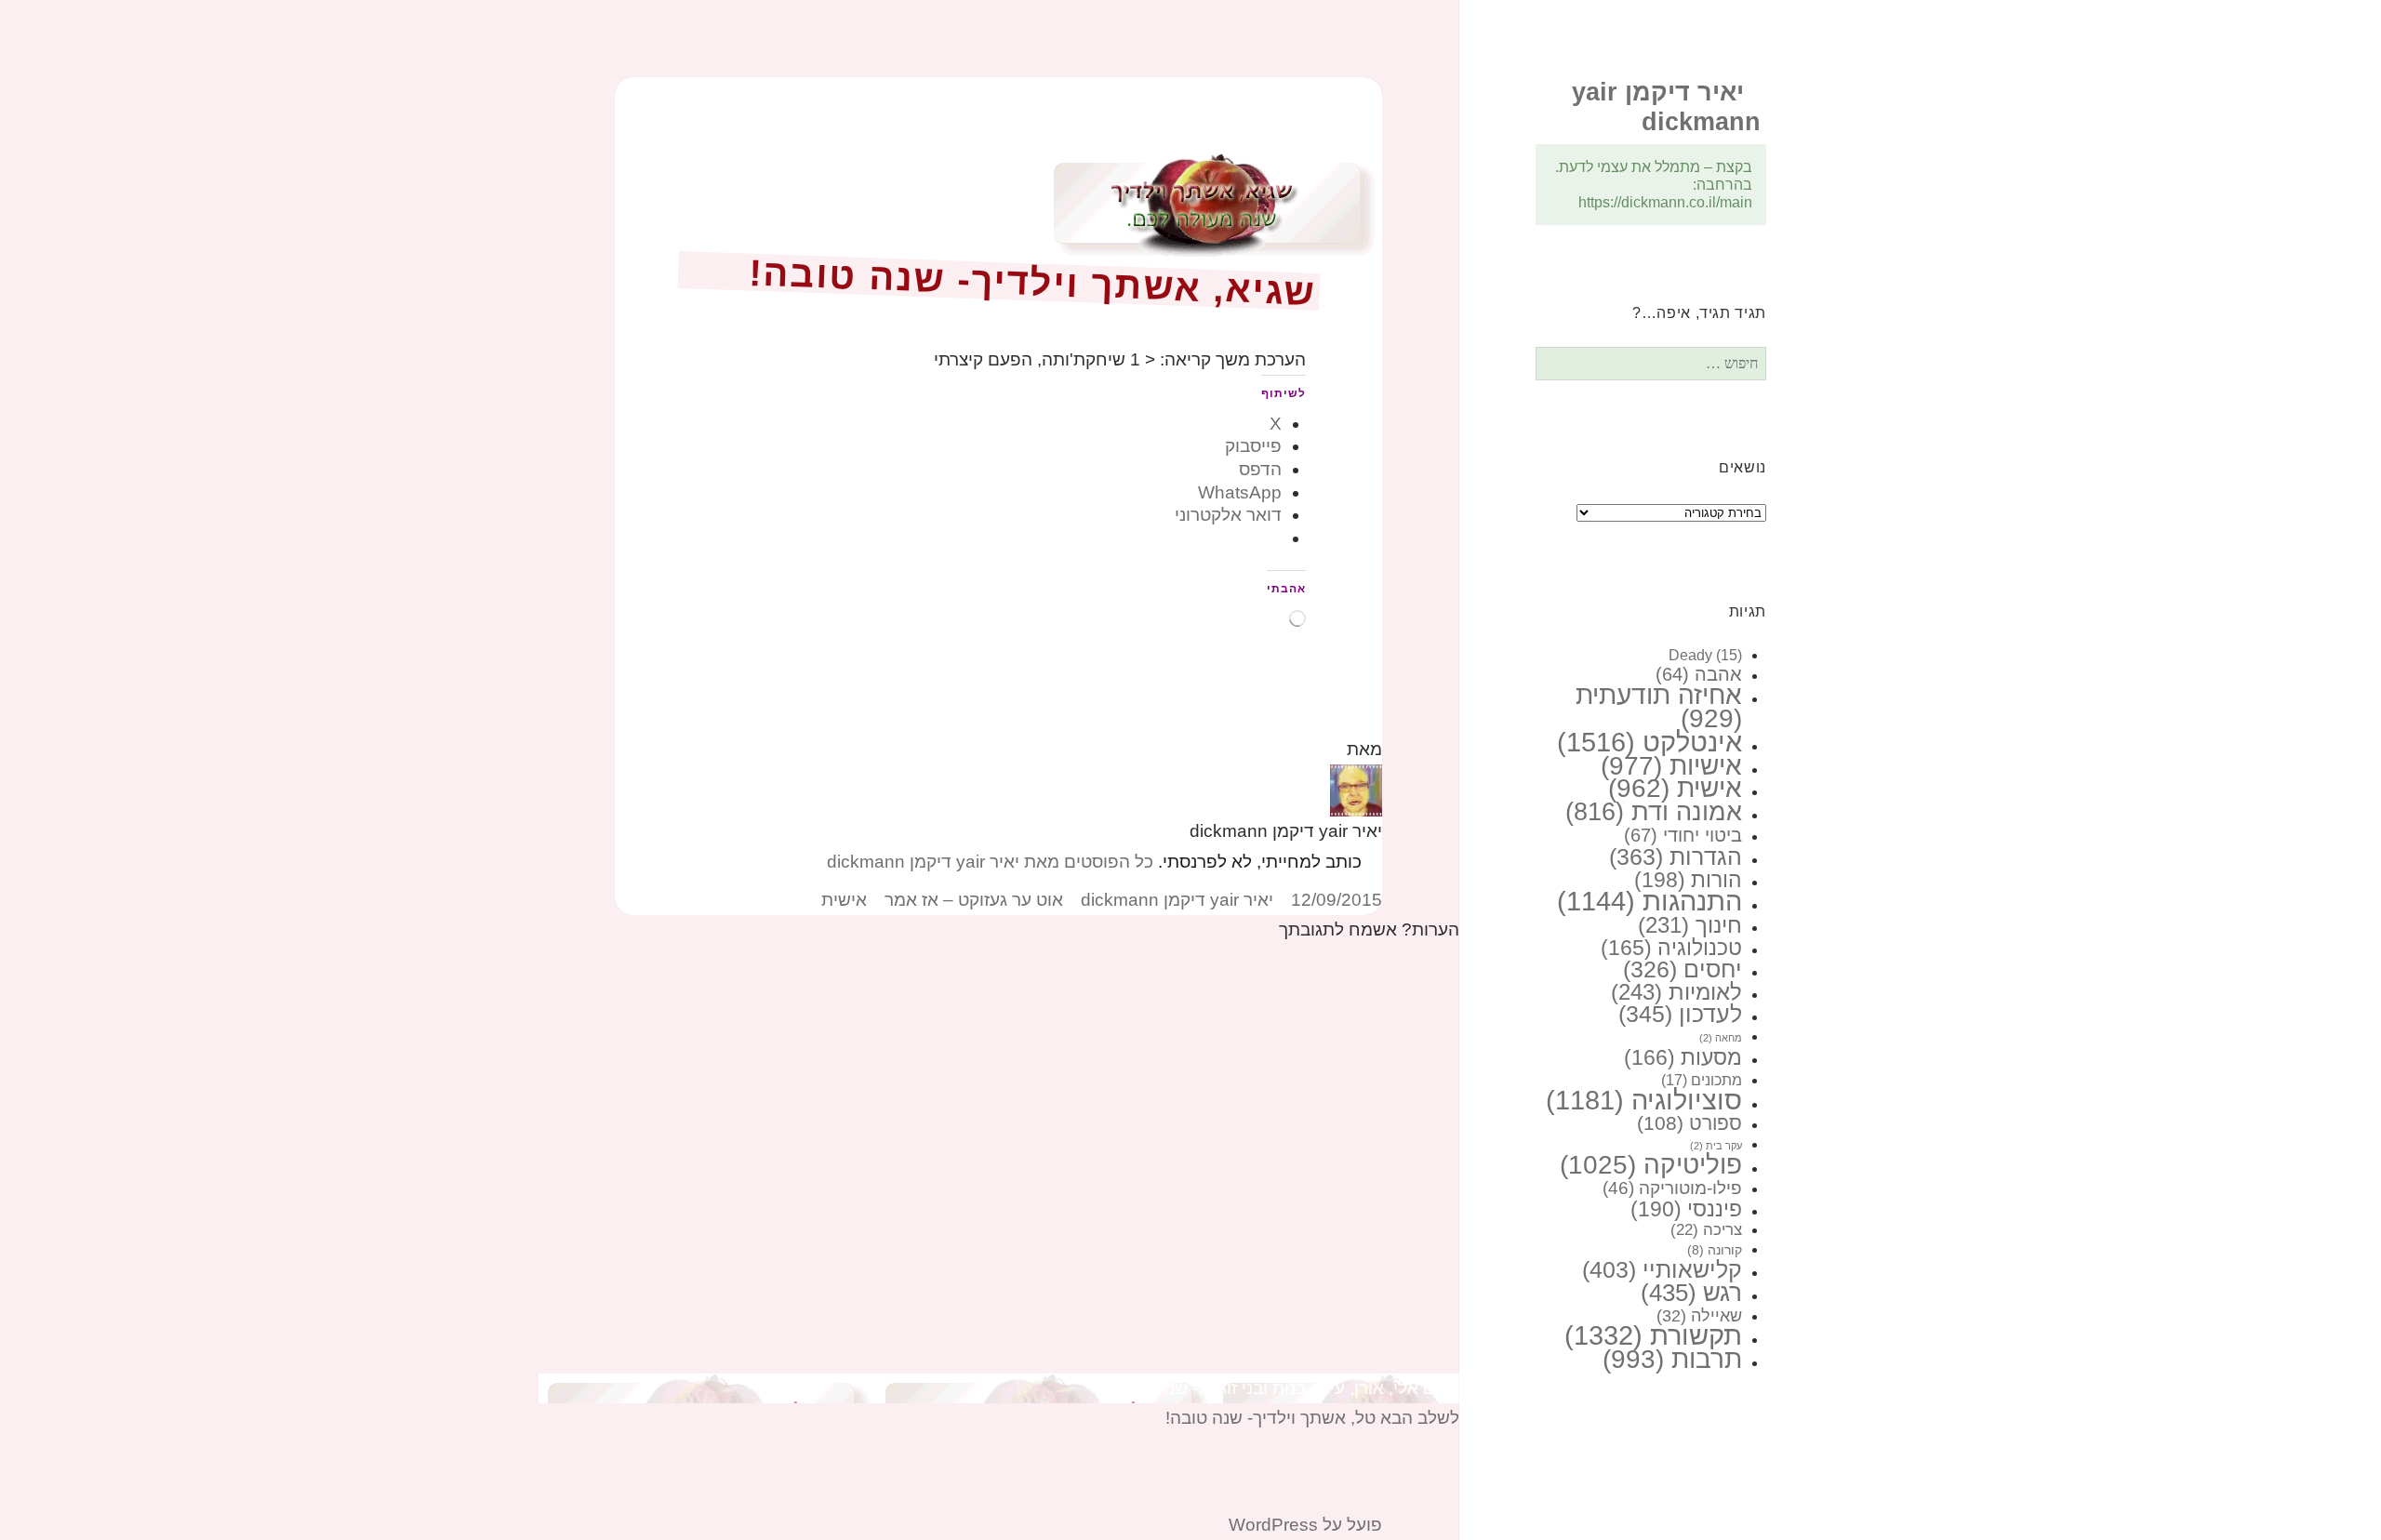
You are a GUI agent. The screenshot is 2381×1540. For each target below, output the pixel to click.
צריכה (1706, 1230)
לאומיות (1676, 992)
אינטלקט (1649, 742)
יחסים (1683, 969)
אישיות (1671, 766)
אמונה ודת (1654, 811)
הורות (1688, 880)
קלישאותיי (1662, 1269)
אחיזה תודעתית (1659, 707)
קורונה (1715, 1250)
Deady (1705, 655)
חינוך (1690, 925)
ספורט (1689, 1123)
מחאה (1721, 1038)
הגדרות (1676, 856)
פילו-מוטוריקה (1672, 1188)
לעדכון (1680, 1014)
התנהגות (1649, 901)
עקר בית (1716, 1146)
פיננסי (1686, 1209)
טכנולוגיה (1671, 948)
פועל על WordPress (1305, 1525)
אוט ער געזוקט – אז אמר (974, 900)
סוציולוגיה (1644, 1100)
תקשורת (1653, 1335)
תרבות (1672, 1359)
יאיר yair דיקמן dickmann (1177, 900)
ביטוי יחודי (1683, 835)
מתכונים (1702, 1080)
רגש (1691, 1293)
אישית (1675, 788)
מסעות (1683, 1057)
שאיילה (1699, 1316)
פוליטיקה (1651, 1165)
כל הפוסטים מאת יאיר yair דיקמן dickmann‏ (990, 862)
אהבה (1699, 674)
